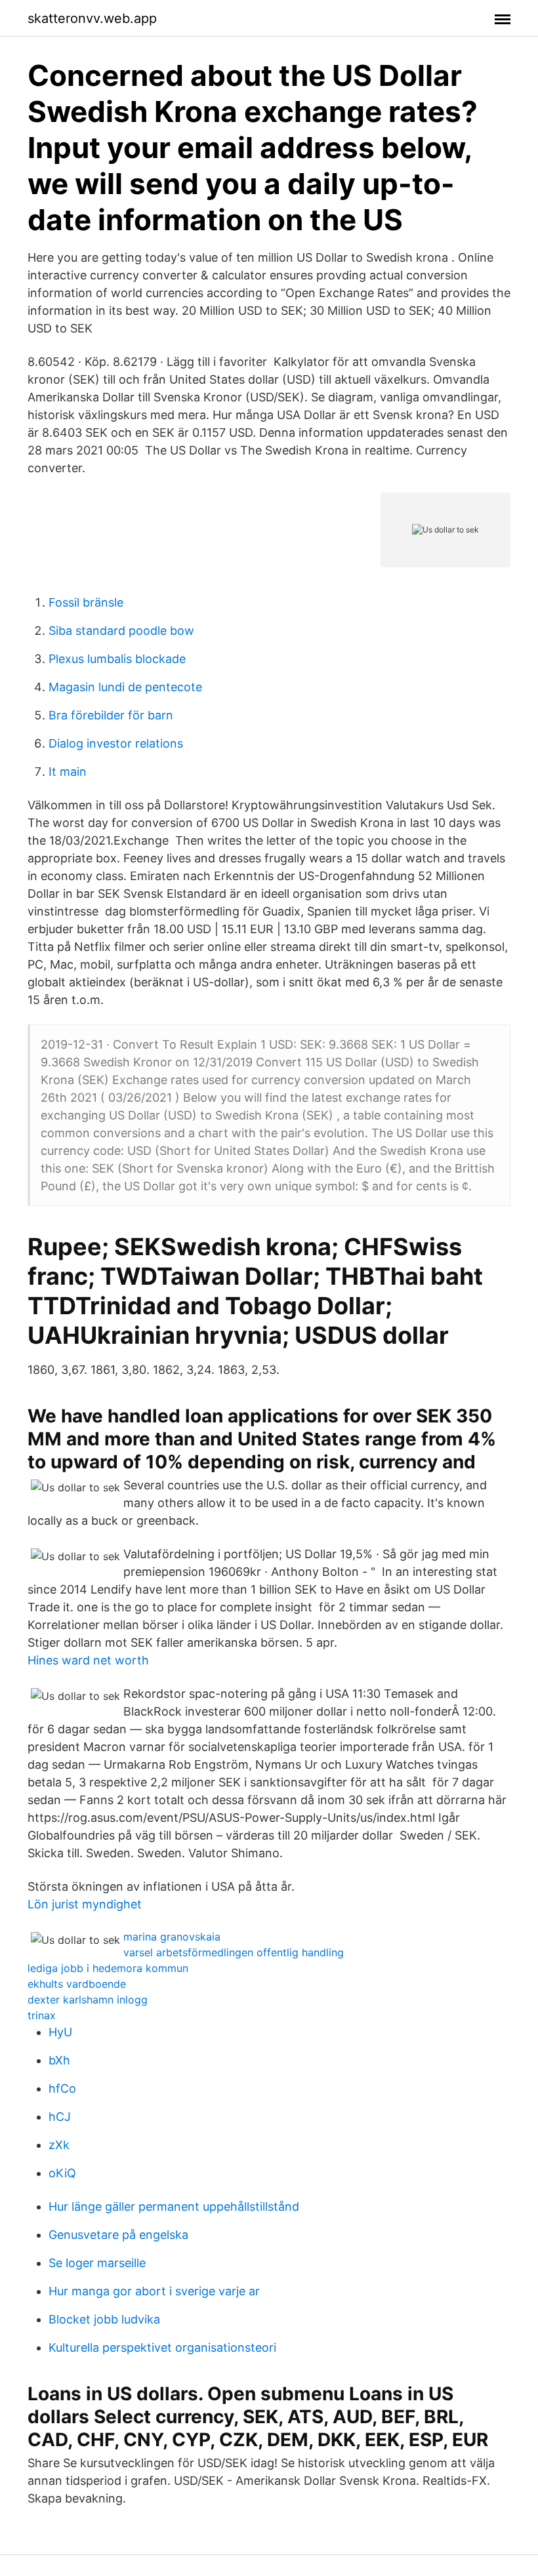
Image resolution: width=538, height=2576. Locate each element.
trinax (42, 2015)
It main (68, 772)
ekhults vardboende (77, 1984)
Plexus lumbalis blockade (117, 659)
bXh (59, 2060)
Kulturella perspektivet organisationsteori (162, 2347)
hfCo (62, 2088)
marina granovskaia (172, 1937)
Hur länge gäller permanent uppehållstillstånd (174, 2206)
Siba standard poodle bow (121, 631)
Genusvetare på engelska (118, 2235)
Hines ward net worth (88, 1660)
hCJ (60, 2117)
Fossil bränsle (86, 602)
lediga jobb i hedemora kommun (108, 1968)
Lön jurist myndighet (85, 1904)
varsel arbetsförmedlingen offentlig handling (234, 1952)
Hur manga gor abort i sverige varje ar (154, 2291)
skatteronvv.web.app (92, 18)
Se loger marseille (97, 2263)
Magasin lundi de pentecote (125, 687)
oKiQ (62, 2173)
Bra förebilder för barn (111, 715)
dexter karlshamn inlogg (88, 2000)
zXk (59, 2145)
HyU (60, 2032)
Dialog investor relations (116, 743)
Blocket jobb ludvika (104, 2319)
